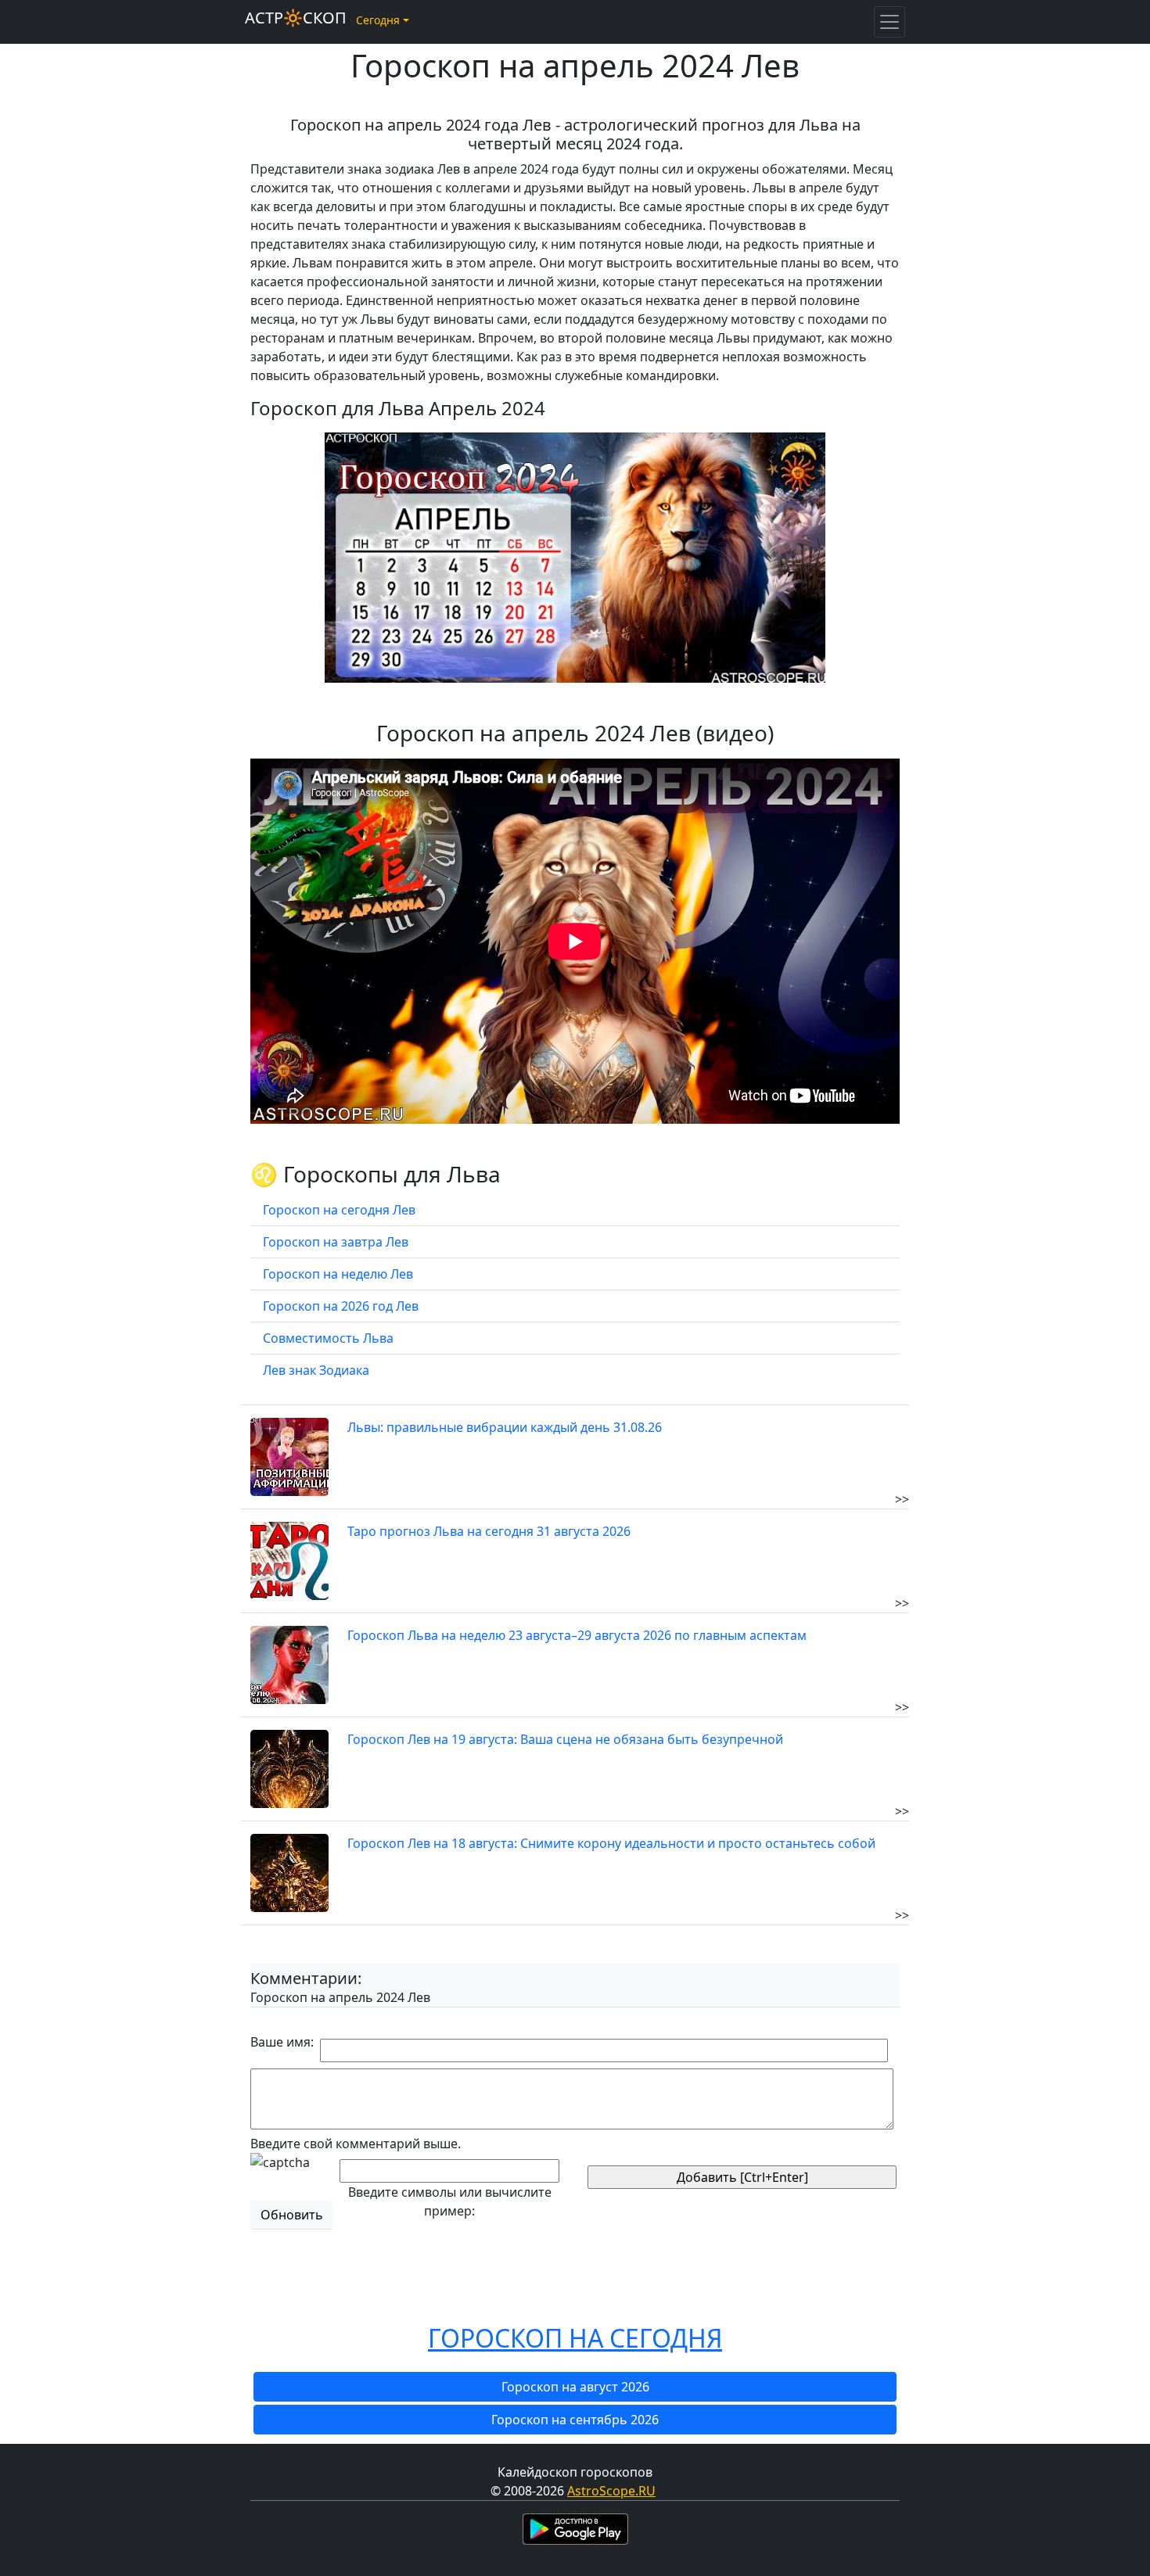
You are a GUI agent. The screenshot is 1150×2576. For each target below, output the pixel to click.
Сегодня (378, 20)
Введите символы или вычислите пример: (450, 2201)
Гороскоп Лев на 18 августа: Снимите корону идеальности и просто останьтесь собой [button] (611, 1843)
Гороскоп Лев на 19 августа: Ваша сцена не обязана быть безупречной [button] (565, 1739)
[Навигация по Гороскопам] (889, 22)
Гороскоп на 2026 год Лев (341, 1306)
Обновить (292, 2215)
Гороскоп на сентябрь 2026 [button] (575, 2420)
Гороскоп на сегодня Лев (339, 1210)
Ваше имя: (282, 2042)
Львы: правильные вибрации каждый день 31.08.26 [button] (505, 1427)
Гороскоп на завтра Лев (336, 1242)
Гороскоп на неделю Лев (338, 1274)
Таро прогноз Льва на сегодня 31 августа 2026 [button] (489, 1531)
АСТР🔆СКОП (296, 18)
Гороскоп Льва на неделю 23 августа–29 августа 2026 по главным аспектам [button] (577, 1635)
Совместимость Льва (328, 1338)
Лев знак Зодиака (316, 1370)
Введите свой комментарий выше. (356, 2144)
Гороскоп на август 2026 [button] (575, 2387)
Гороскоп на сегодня (575, 2338)
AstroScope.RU (611, 2491)
